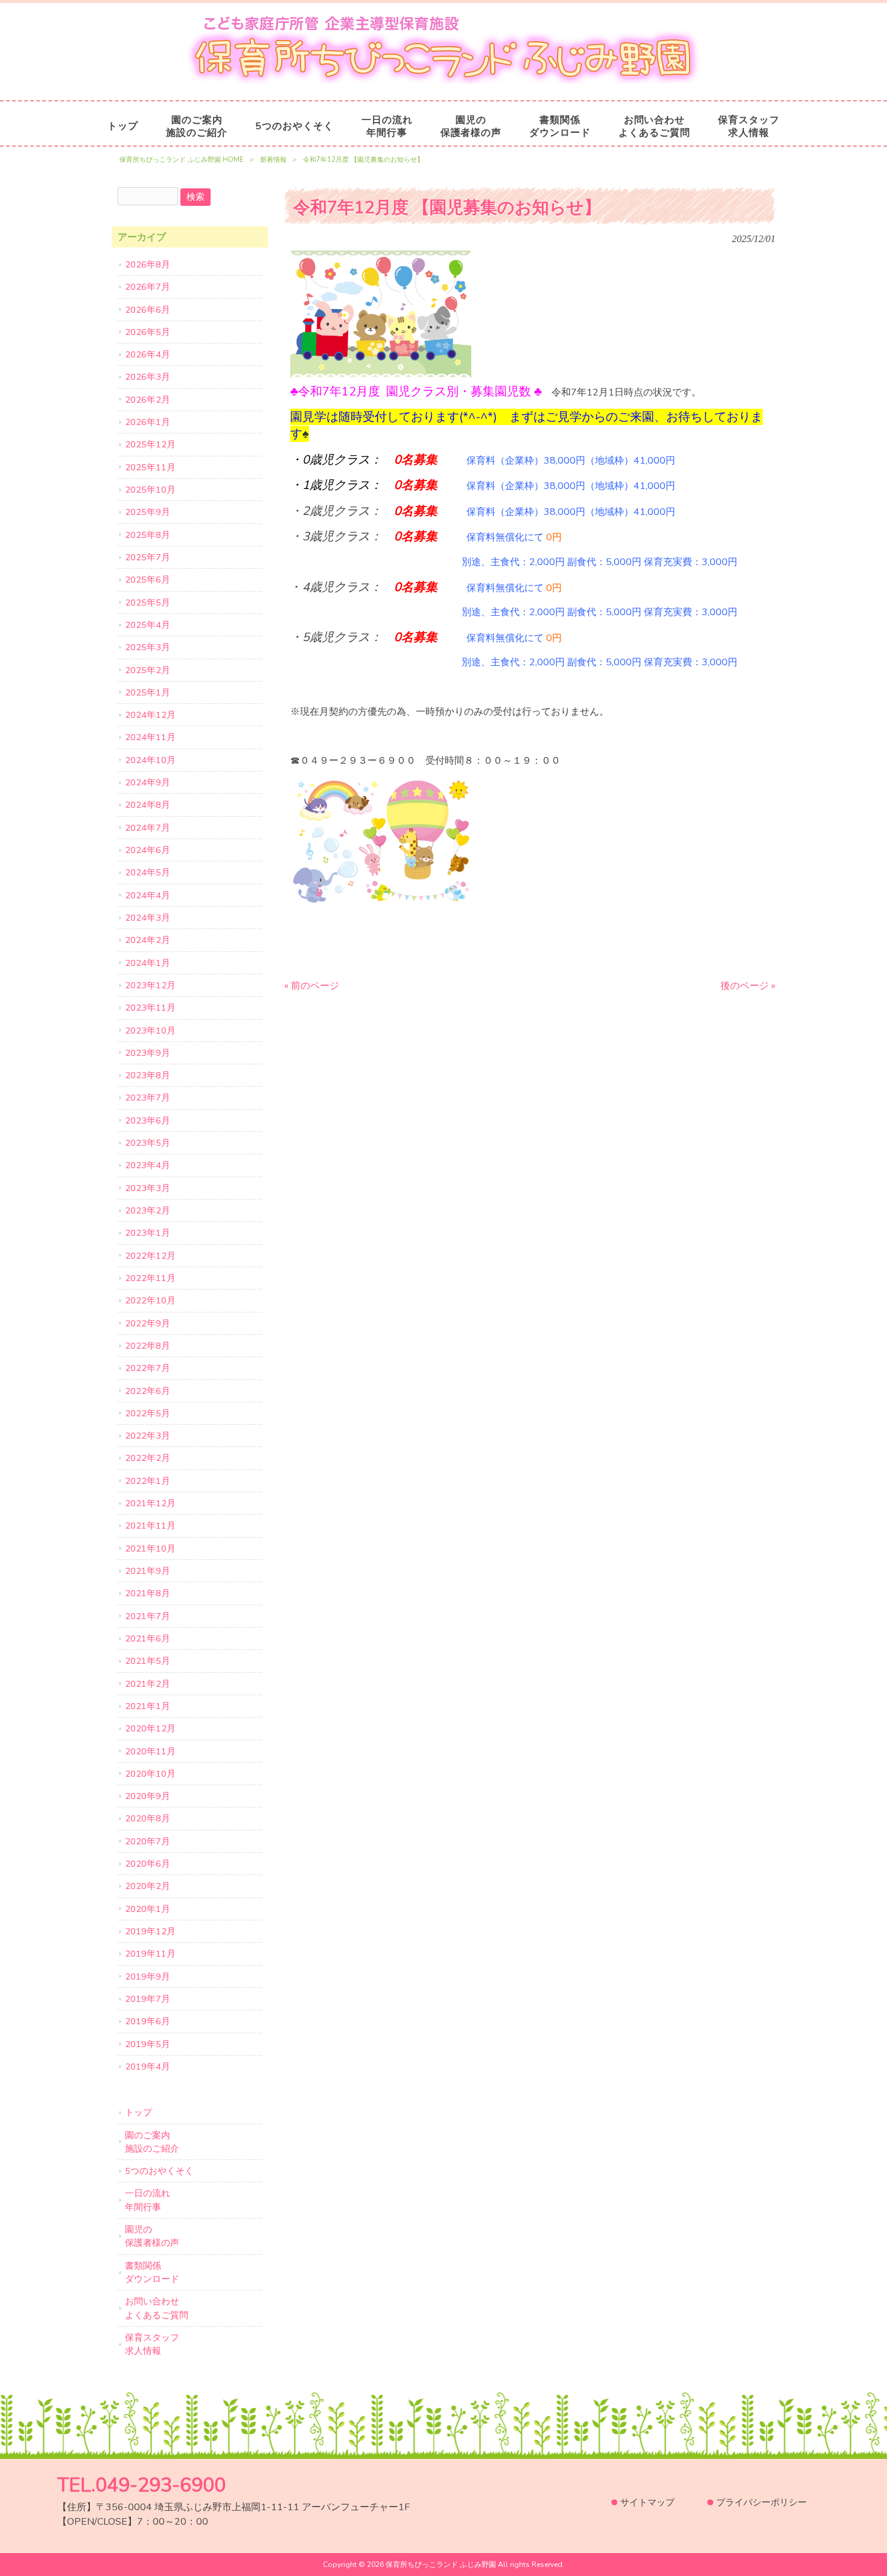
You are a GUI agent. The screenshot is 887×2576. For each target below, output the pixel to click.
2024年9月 (148, 782)
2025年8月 (148, 535)
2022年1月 (148, 1481)
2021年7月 (148, 1616)
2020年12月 (150, 1728)
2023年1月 (148, 1233)
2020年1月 (148, 1909)
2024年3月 (148, 918)
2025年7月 (148, 557)
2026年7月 (148, 287)
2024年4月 (148, 895)
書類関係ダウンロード (152, 2272)
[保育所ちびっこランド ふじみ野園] (443, 81)
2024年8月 (148, 805)
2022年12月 (150, 1256)
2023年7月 (148, 1098)
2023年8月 (148, 1075)
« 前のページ (312, 986)
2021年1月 (148, 1706)
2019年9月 (148, 1977)
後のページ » (748, 986)
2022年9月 (148, 1323)
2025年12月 (150, 444)
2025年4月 (148, 625)
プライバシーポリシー (761, 2502)
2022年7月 (148, 1368)
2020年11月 (150, 1751)
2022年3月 (148, 1436)
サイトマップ (647, 2502)
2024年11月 (150, 737)
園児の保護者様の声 (152, 2236)
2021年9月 (148, 1571)
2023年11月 (150, 1008)
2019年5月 (148, 2044)
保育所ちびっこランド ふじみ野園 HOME (182, 160)
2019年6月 (148, 2021)
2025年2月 (148, 670)
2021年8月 (148, 1593)
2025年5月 (148, 602)
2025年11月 (150, 467)
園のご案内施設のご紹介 (152, 2142)
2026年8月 (148, 264)
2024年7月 (148, 828)
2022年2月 (148, 1458)
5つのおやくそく (159, 2171)
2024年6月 (148, 850)
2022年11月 (150, 1278)
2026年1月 (148, 422)
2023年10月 (150, 1031)
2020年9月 (148, 1796)
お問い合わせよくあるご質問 (157, 2308)
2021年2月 (148, 1684)
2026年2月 (148, 400)
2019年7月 (148, 1999)
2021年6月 (148, 1638)
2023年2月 (148, 1210)
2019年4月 (148, 2066)
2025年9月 (148, 512)
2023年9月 (148, 1053)
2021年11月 (150, 1526)
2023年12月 (150, 985)
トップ (138, 2112)
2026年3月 (148, 377)
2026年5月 (148, 332)
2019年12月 (150, 1931)
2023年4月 (148, 1165)
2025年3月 (148, 647)
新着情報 (273, 160)
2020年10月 (150, 1774)
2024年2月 (148, 940)
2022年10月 (150, 1300)
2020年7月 (148, 1841)
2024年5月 (148, 872)
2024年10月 (150, 760)
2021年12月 (150, 1503)
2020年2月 (148, 1886)
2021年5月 (148, 1661)
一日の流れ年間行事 (148, 2200)
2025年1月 (148, 692)
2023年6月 (148, 1120)
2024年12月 (150, 715)
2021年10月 (150, 1548)
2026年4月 (148, 354)
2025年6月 (148, 580)
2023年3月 (148, 1188)
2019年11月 (150, 1954)
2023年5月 (148, 1143)
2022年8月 (148, 1346)
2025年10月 (150, 490)
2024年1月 (148, 963)
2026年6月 (148, 310)
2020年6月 (148, 1864)
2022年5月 (148, 1413)
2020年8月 (148, 1818)
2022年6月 (148, 1391)
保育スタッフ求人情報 (152, 2344)
